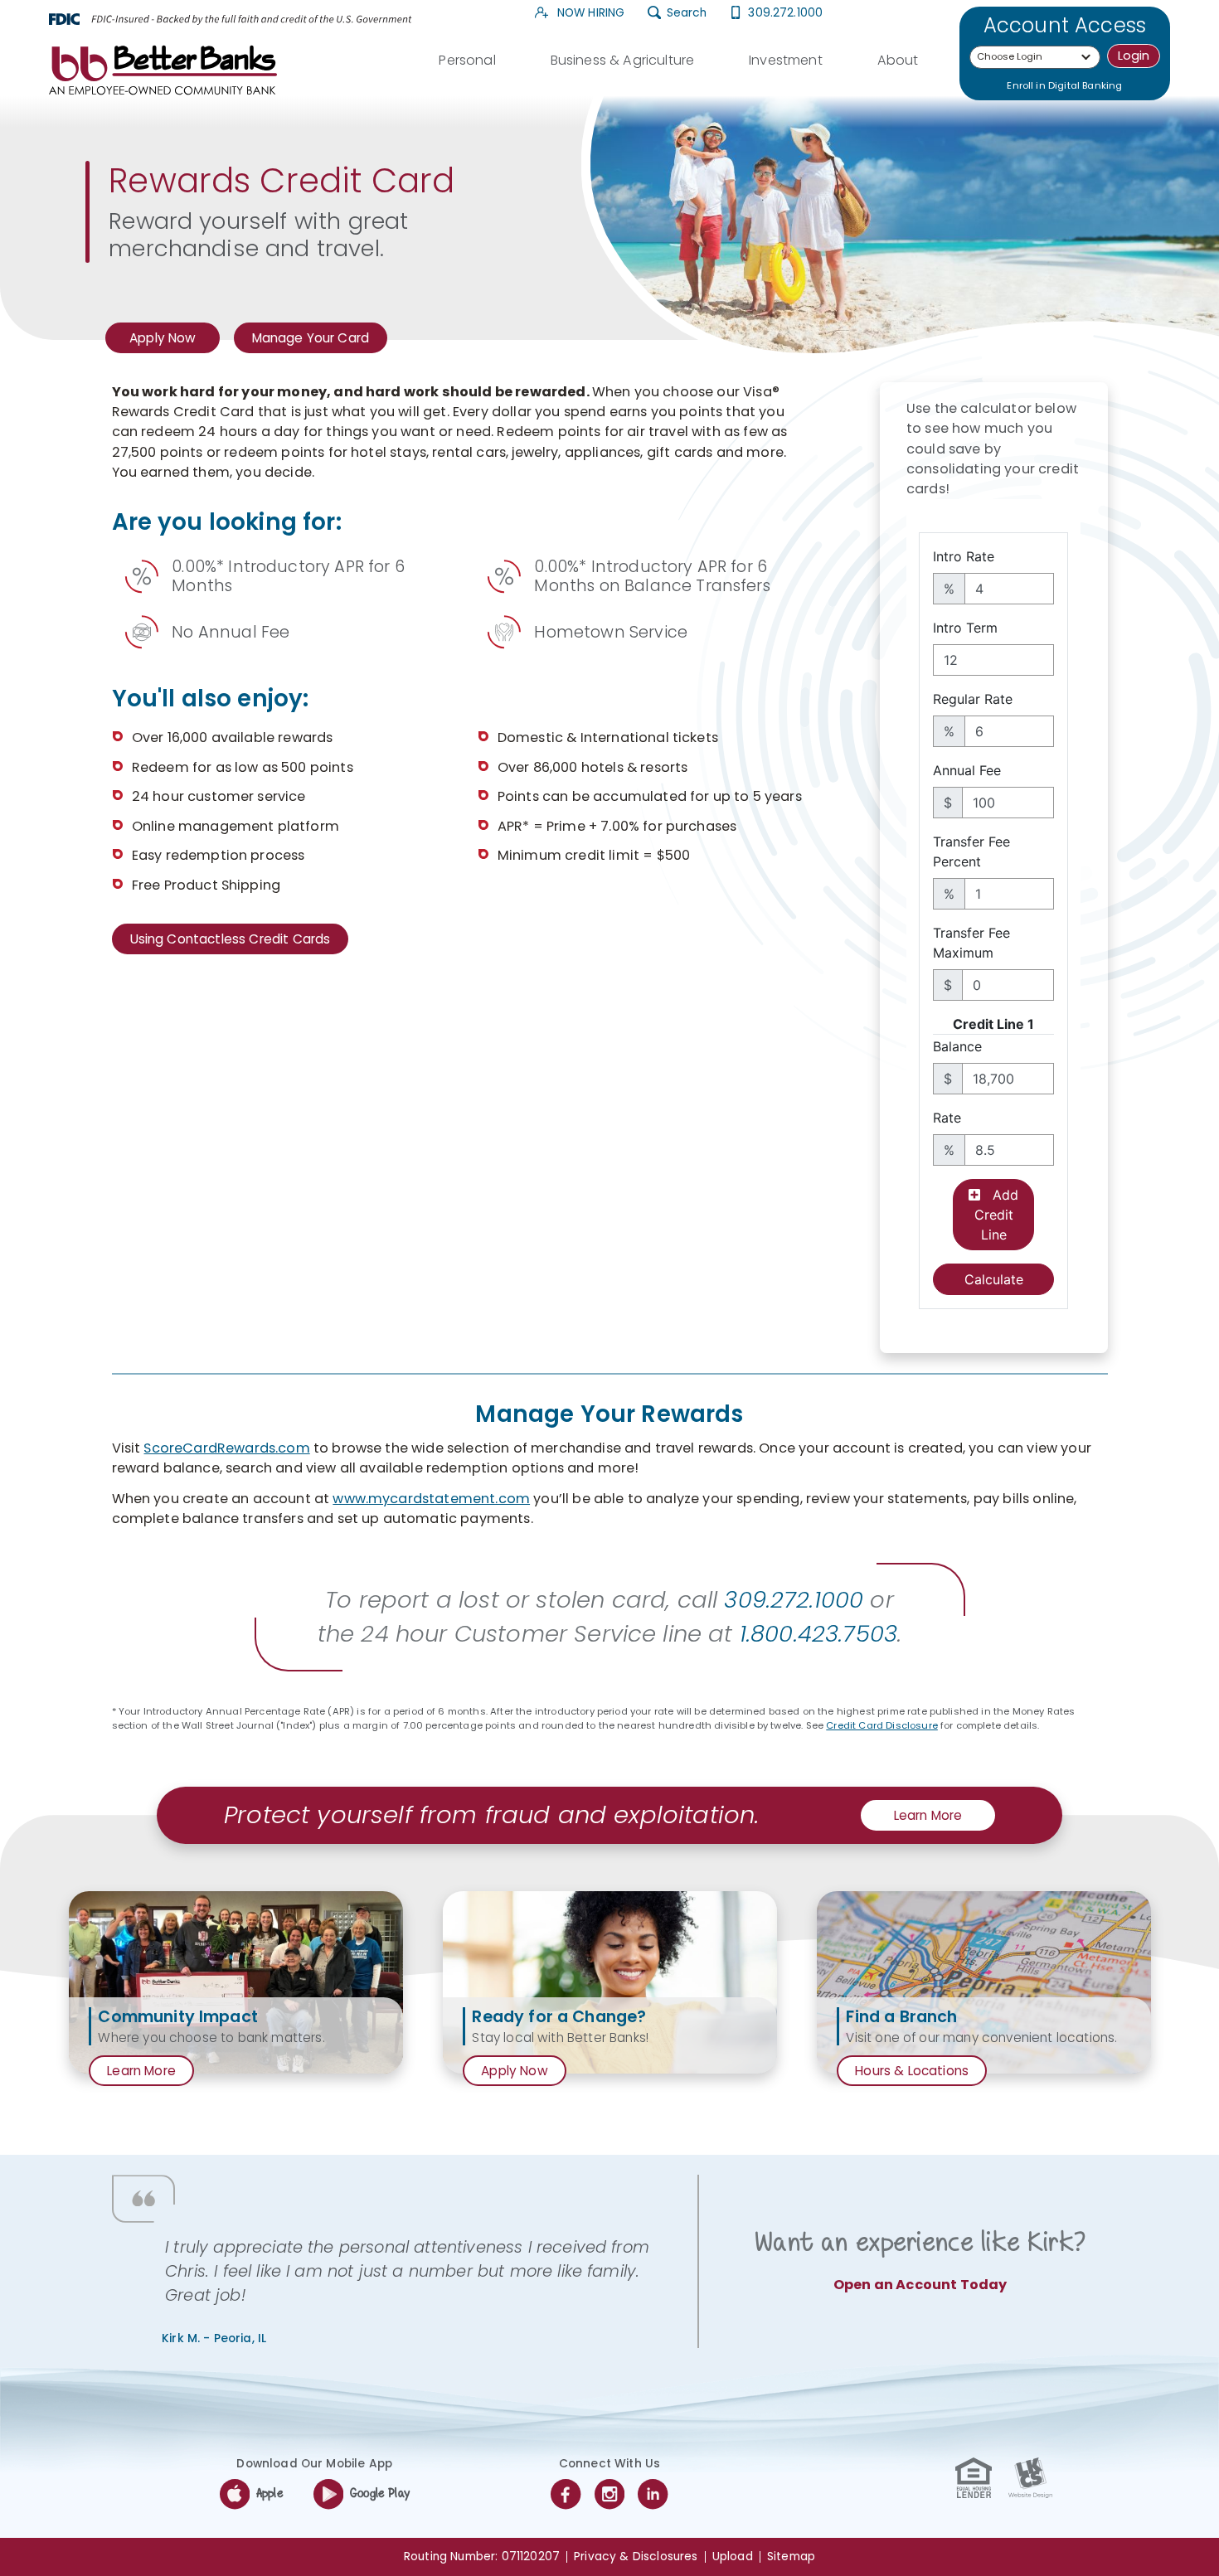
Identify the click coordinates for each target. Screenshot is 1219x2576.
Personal (467, 60)
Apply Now (166, 341)
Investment (786, 60)
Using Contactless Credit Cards (231, 939)
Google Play (380, 2494)
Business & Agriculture (623, 60)
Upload (733, 2557)
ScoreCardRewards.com (226, 1448)
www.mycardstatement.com (431, 1499)
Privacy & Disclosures (636, 2557)
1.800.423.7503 (818, 1634)
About (898, 60)
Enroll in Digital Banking (1064, 85)
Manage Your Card (311, 338)
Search (687, 13)
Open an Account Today (920, 2285)
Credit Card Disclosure (882, 1725)
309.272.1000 (785, 13)
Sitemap (791, 2557)
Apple (270, 2494)
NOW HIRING (590, 13)
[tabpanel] (236, 1982)
